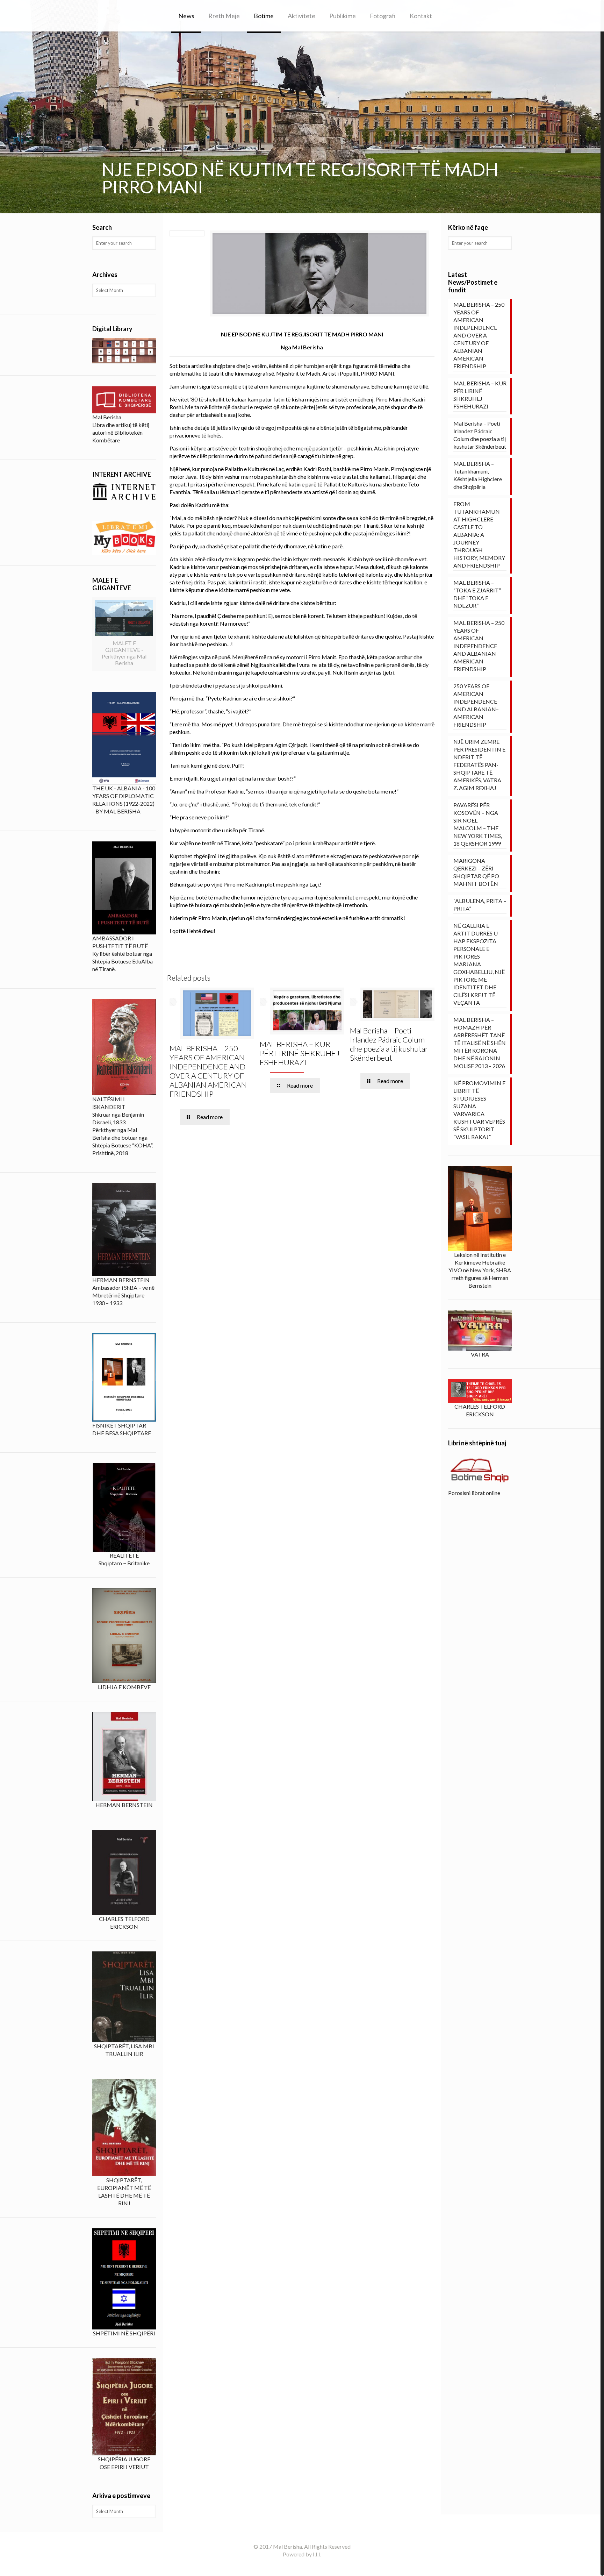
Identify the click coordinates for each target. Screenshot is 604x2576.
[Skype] (292, 2566)
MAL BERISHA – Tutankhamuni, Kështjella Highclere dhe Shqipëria (478, 475)
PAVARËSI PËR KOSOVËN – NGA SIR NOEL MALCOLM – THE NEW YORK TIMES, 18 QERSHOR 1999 (478, 824)
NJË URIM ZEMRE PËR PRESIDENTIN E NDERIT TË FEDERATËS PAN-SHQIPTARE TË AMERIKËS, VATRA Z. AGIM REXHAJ (479, 765)
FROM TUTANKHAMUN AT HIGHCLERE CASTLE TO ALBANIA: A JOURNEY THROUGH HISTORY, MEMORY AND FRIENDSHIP (479, 535)
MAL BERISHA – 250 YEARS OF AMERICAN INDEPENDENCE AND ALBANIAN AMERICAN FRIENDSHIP (479, 646)
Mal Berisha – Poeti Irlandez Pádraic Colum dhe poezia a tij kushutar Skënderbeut (389, 1044)
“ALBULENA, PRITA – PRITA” (480, 905)
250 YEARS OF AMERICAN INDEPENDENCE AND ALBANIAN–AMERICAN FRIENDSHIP (476, 705)
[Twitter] (311, 2566)
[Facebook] (302, 2566)
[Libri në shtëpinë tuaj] (480, 1471)
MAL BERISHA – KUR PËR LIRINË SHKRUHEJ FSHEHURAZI (300, 1053)
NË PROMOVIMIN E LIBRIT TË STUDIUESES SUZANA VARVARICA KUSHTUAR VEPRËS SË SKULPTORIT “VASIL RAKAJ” (479, 1110)
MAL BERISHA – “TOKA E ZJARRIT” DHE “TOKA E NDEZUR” (477, 594)
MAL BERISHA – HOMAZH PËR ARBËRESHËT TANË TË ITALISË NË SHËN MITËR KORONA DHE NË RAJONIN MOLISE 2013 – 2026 (480, 1043)
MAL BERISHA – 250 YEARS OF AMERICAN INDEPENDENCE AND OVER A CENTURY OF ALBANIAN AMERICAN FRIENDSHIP (208, 1071)
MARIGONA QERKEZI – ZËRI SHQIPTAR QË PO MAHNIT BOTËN (476, 872)
